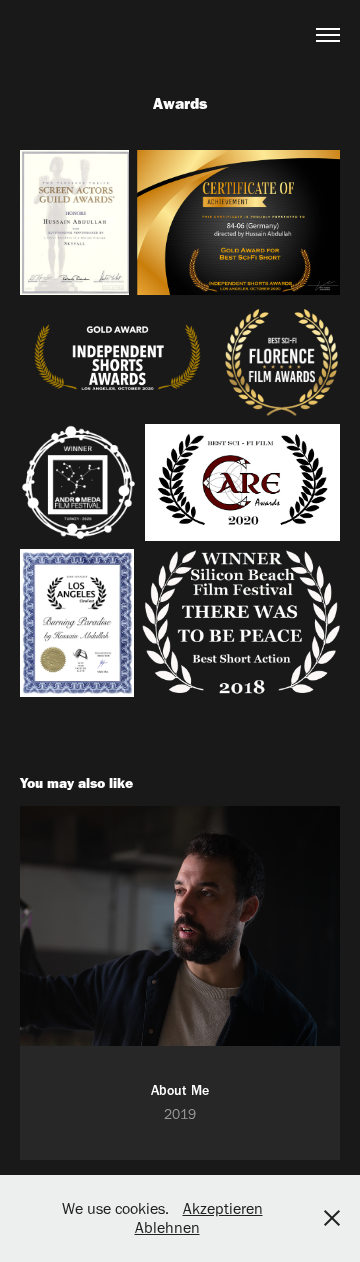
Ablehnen (167, 1227)
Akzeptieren (223, 1208)
